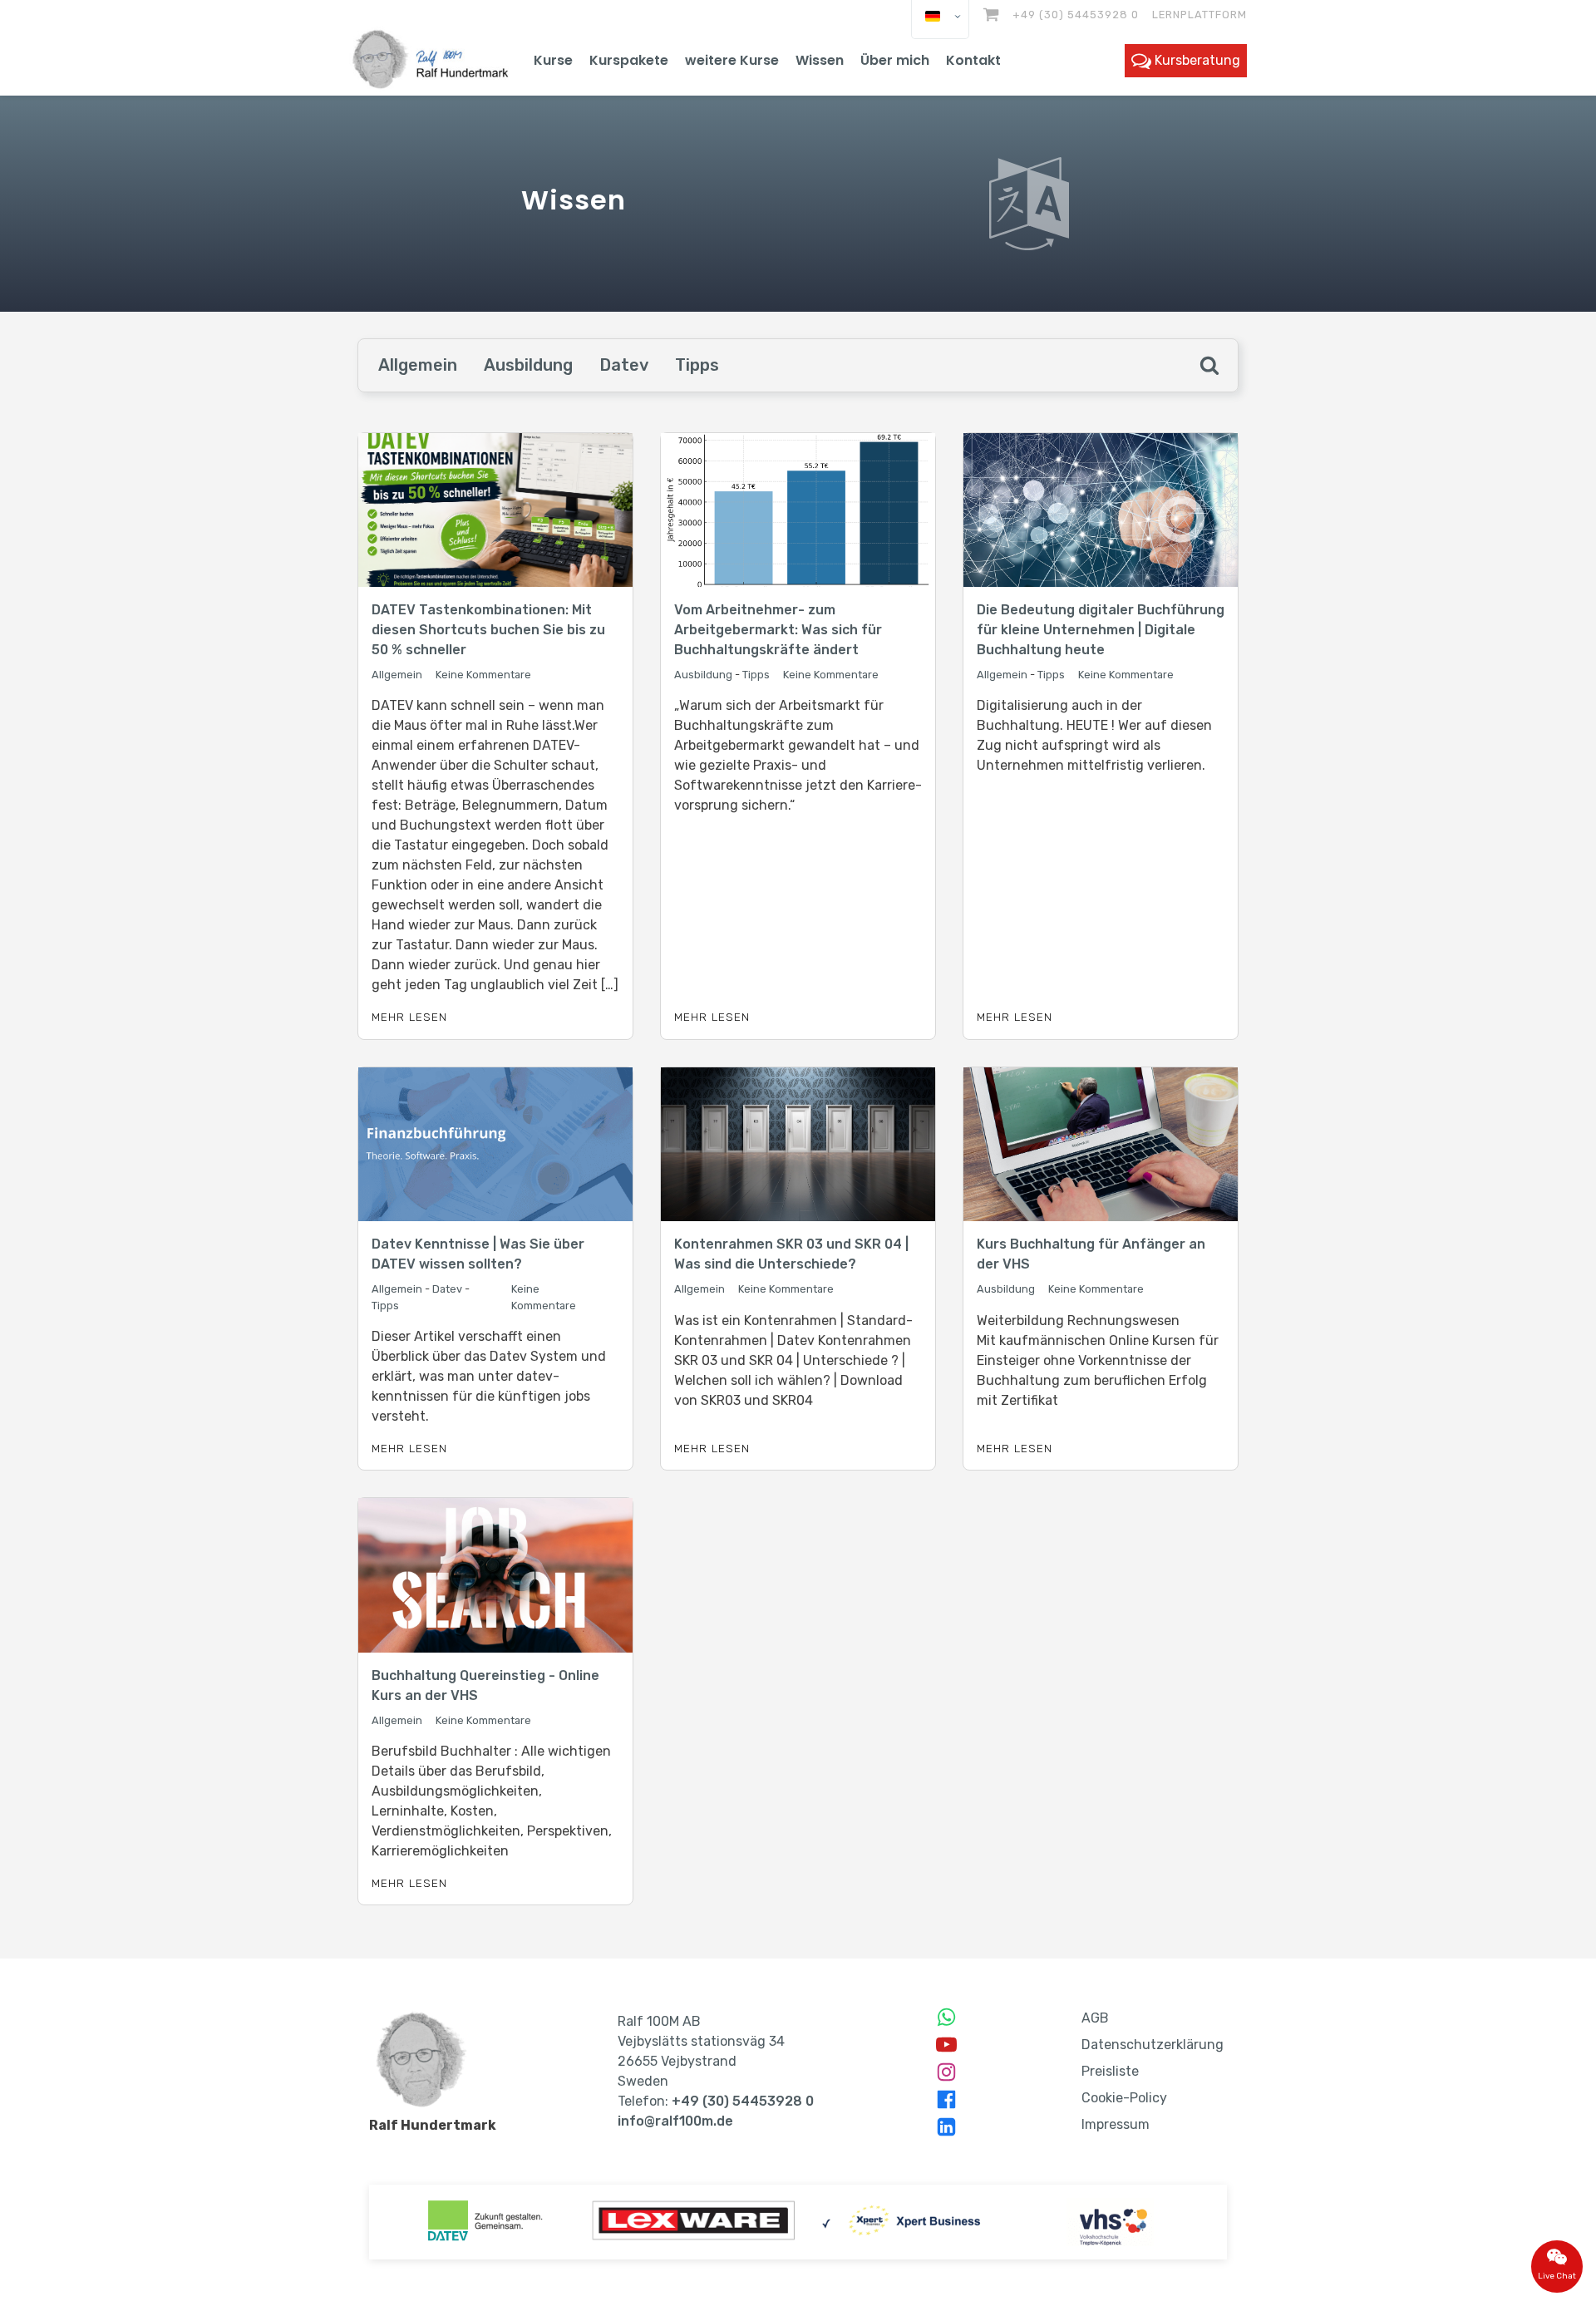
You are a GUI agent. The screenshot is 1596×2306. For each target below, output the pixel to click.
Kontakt (973, 60)
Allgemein (418, 365)
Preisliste (1110, 2071)
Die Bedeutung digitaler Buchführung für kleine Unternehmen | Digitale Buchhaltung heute (1101, 630)
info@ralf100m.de (675, 2121)
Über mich (895, 60)
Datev (624, 365)
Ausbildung (528, 365)
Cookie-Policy (1124, 2098)
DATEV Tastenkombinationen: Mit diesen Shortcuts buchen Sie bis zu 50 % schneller (488, 630)
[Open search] (1209, 365)
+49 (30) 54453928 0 (1076, 15)
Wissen (820, 60)
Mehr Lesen (409, 1017)
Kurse (553, 60)
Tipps (697, 365)
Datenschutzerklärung (1153, 2045)
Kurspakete (629, 60)
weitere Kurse (732, 60)
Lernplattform (1199, 15)
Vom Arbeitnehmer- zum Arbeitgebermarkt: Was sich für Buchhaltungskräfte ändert (778, 630)
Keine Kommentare (483, 675)
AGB (1095, 2018)
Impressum (1116, 2124)
